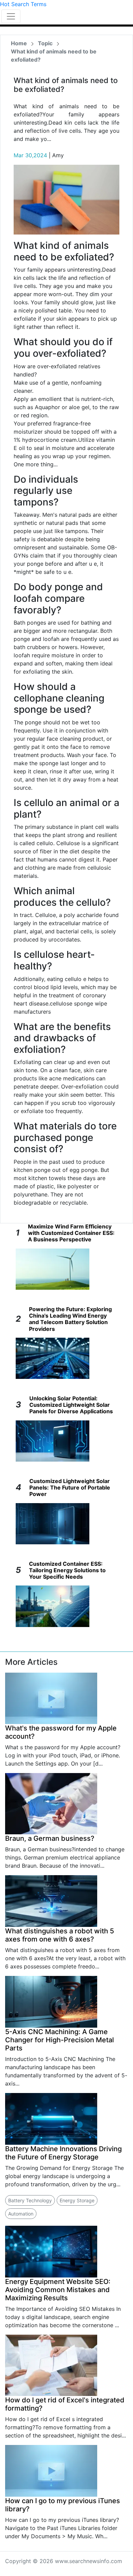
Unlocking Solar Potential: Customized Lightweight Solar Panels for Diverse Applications (71, 1405)
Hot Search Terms (23, 4)
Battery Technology (30, 2200)
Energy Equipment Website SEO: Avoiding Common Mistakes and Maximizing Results (58, 2290)
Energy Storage (77, 2200)
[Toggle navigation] (11, 16)
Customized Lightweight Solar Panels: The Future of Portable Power (70, 1487)
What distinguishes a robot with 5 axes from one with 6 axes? (60, 1935)
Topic (45, 43)
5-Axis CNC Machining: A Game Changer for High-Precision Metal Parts (60, 2040)
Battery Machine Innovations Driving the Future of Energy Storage (63, 2153)
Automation (21, 2214)
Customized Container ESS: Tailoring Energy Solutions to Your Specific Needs (67, 1570)
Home (19, 43)
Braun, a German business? (50, 1838)
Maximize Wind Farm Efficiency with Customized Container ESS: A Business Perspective (71, 1233)
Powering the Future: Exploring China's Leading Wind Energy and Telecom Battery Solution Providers (70, 1319)
